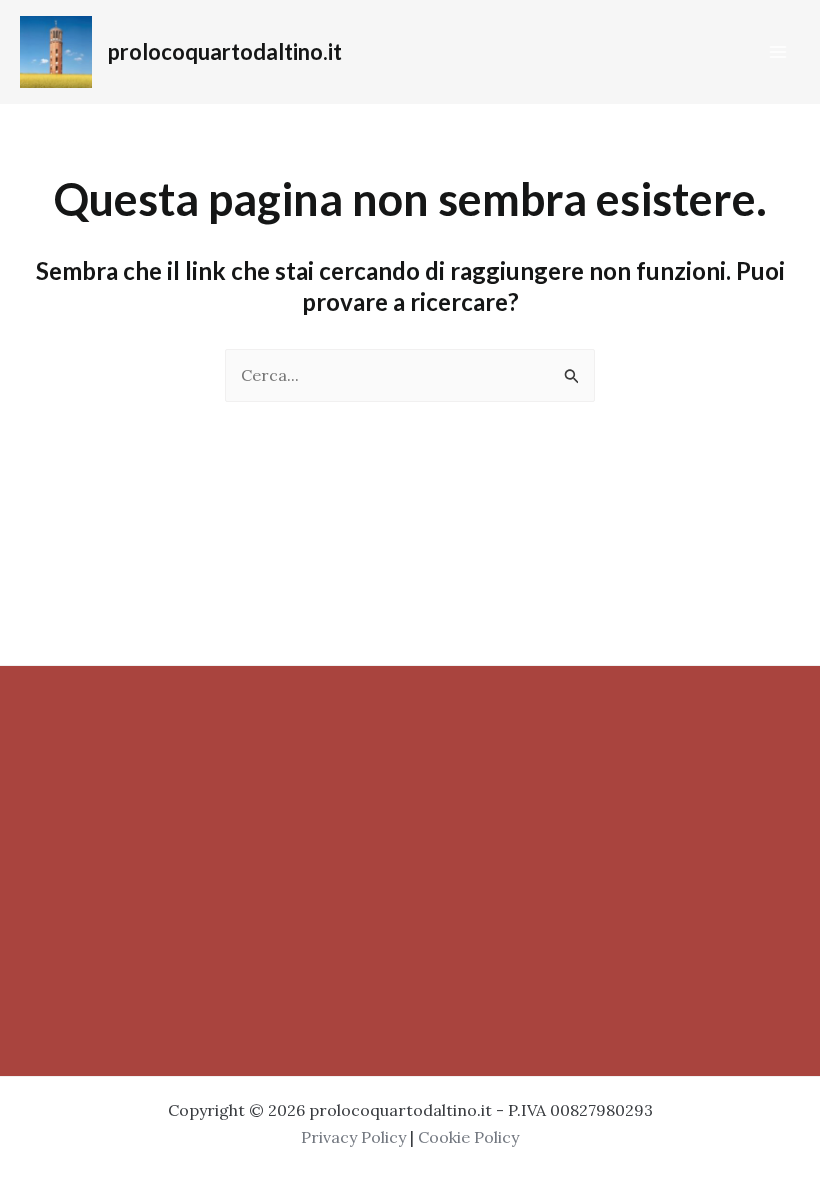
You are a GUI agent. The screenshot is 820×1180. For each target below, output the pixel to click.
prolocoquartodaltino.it (225, 51)
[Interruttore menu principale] (778, 52)
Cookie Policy (468, 1137)
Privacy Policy (353, 1137)
